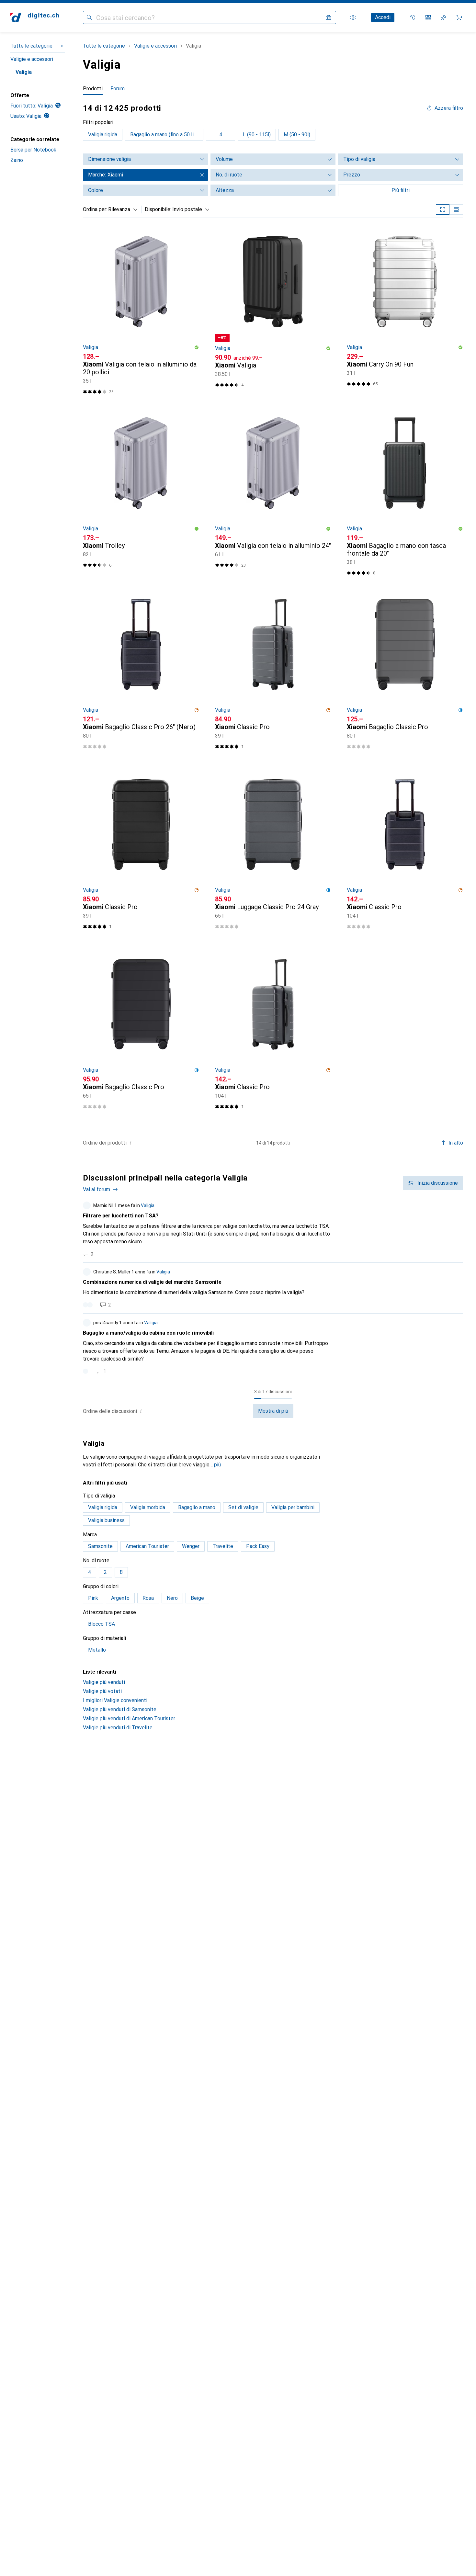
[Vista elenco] (456, 209)
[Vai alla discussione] (273, 1229)
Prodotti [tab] (93, 89)
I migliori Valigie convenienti (115, 1700)
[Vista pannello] (443, 209)
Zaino (17, 160)
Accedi (383, 17)
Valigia (24, 72)
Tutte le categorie (31, 46)
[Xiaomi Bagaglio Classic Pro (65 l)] (141, 1034)
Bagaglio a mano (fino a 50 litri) (165, 135)
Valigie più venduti (104, 1682)
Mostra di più (273, 1411)
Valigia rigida (103, 135)
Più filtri (401, 190)
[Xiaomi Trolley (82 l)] (141, 494)
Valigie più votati (102, 1691)
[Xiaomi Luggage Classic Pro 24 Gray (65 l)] (273, 854)
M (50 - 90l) (297, 135)
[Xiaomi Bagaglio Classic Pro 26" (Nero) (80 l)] (141, 674)
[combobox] (121, 209)
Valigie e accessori (32, 59)
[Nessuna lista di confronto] (428, 17)
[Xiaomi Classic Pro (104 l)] (405, 854)
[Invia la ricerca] (89, 17)
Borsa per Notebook (33, 150)
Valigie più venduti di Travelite (118, 1728)
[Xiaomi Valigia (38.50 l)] (273, 312)
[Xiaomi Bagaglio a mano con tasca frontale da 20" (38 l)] (405, 494)
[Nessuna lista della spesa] (444, 17)
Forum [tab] (118, 89)
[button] (197, 347)
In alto (456, 1143)
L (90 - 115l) (257, 135)
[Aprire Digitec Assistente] (413, 17)
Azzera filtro (449, 108)
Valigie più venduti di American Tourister (129, 1718)
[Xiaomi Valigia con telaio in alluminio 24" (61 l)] (273, 494)
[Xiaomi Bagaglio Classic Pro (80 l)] (405, 674)
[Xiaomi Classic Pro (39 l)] (273, 674)
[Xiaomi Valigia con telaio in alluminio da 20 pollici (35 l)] (141, 312)
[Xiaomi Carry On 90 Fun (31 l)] (405, 312)
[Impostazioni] (353, 17)
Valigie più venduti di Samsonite (120, 1709)
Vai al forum (96, 1189)
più (217, 1465)
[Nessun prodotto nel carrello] (459, 17)
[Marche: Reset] (202, 175)
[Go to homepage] (35, 17)
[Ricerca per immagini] (328, 17)
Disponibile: (158, 209)
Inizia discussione (438, 1183)
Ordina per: (95, 209)
